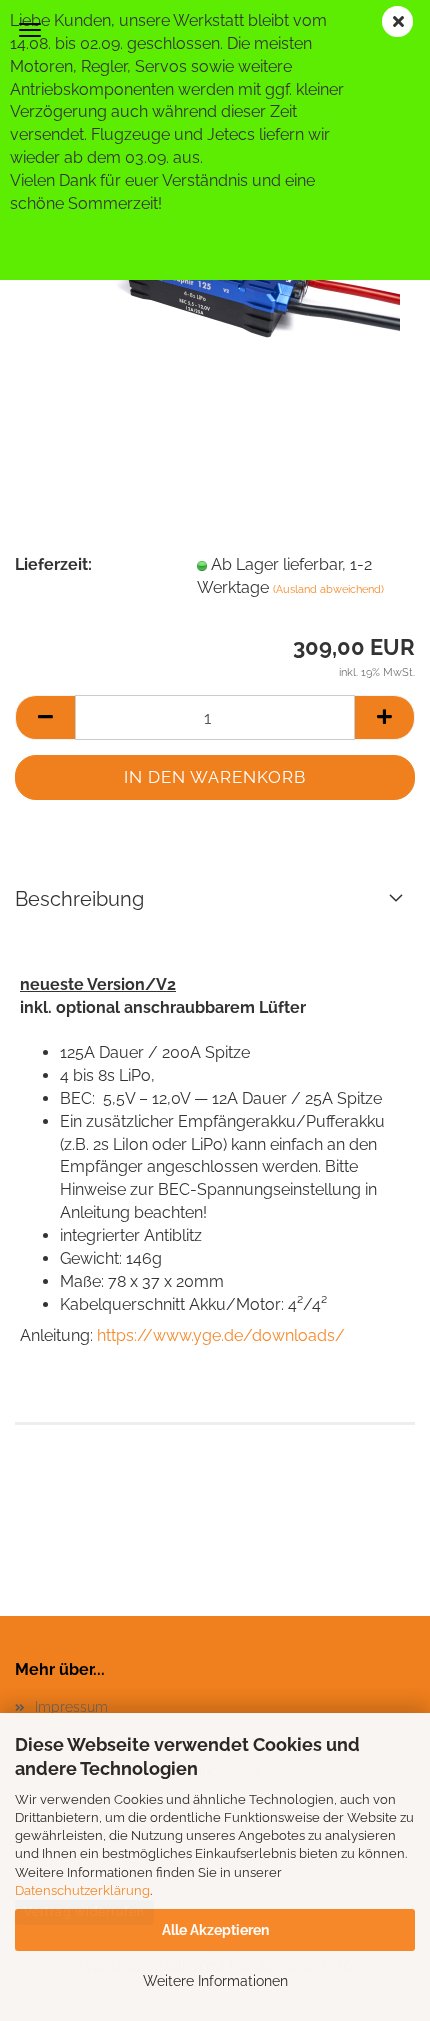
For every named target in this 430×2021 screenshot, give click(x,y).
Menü (30, 30)
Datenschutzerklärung (82, 1890)
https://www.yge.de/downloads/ (221, 1335)
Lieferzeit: (53, 564)
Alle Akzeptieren (215, 1930)
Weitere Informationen (215, 1981)
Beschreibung (79, 899)
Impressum (71, 1707)
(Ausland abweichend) (328, 589)
